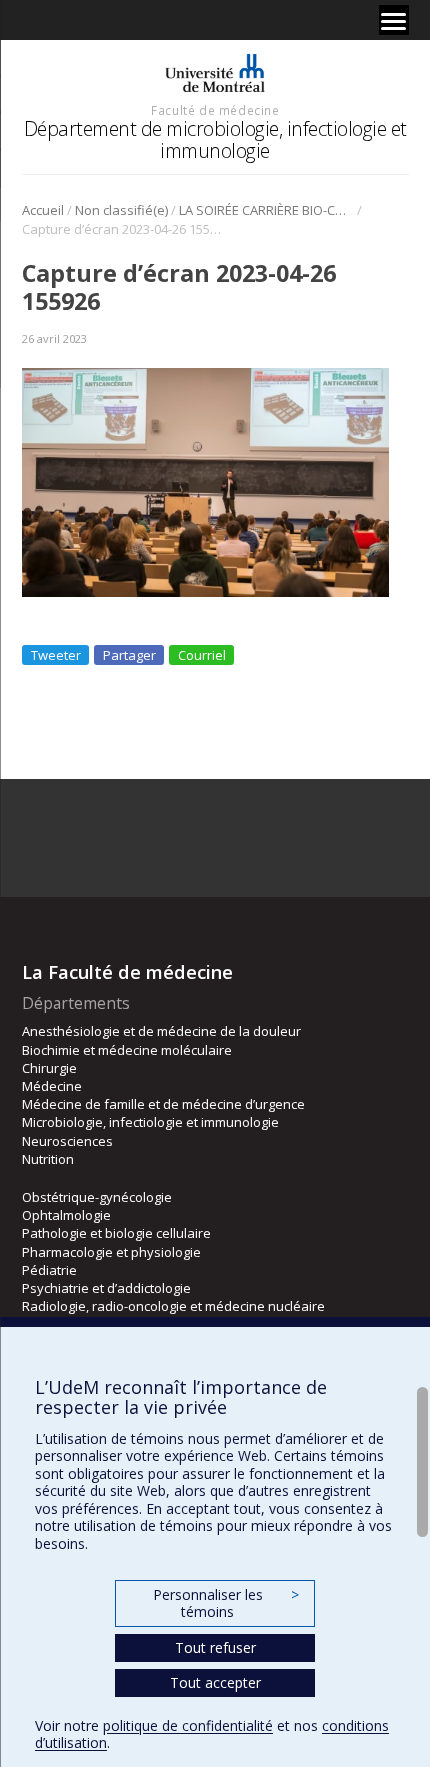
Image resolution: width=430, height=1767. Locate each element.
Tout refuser (215, 1647)
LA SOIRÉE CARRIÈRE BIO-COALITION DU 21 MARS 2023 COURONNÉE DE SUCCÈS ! (266, 210)
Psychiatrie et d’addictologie (106, 1288)
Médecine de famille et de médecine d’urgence (163, 1104)
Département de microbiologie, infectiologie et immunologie (215, 139)
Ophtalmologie (66, 1215)
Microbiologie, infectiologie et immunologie (150, 1122)
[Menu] (394, 20)
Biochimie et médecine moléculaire (127, 1050)
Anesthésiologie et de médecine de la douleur (161, 1031)
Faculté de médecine (215, 110)
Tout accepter (215, 1682)
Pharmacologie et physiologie (111, 1252)
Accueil (43, 210)
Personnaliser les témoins (226, 1603)
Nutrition (48, 1159)
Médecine (52, 1086)
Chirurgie (49, 1068)
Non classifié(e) (121, 210)
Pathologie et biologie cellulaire (116, 1233)
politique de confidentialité (188, 1725)
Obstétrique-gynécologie (97, 1197)
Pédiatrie (49, 1270)
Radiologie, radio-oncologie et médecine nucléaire (173, 1306)
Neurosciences (67, 1141)
